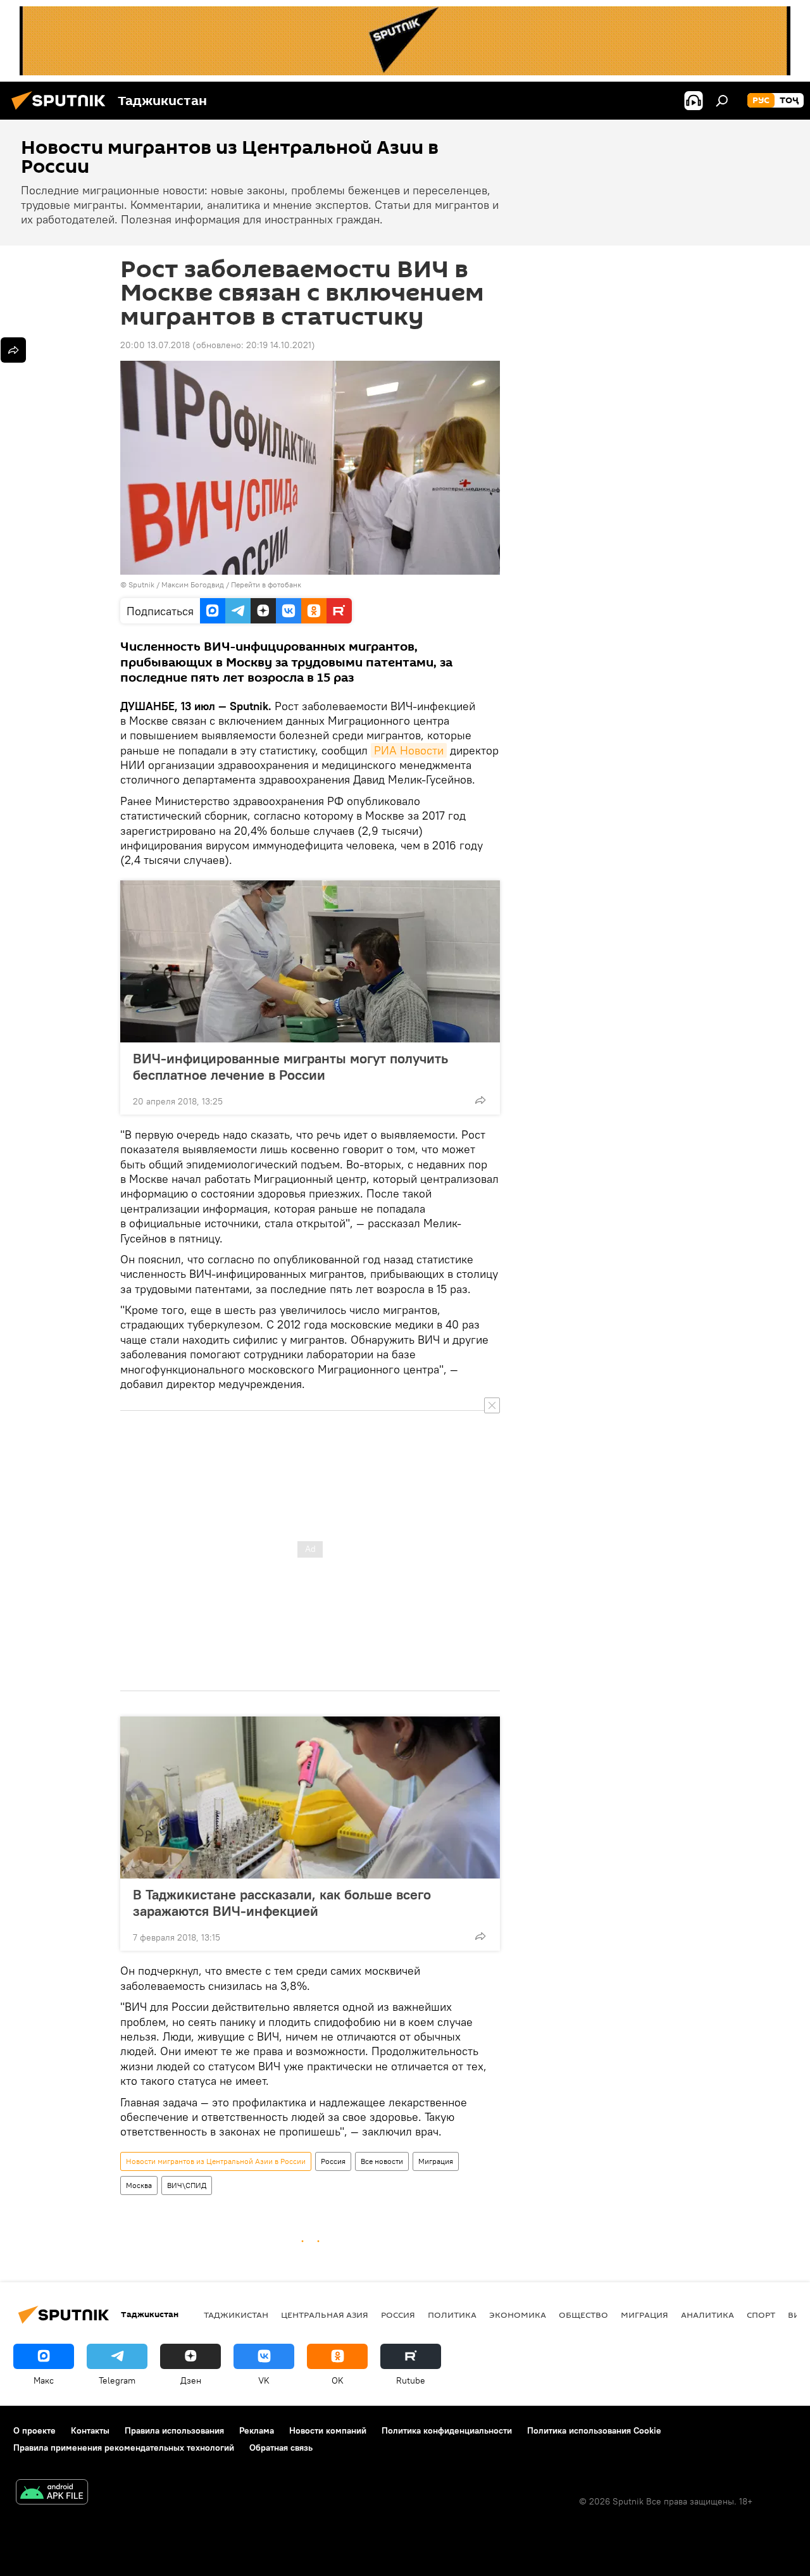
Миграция (436, 2161)
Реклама (257, 2430)
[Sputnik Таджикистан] (62, 111)
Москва (139, 2185)
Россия (333, 2161)
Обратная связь (281, 2448)
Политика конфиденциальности (447, 2430)
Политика (452, 2315)
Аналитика (707, 2315)
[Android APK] (52, 2493)
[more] (480, 1100)
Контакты (90, 2430)
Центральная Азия (325, 2315)
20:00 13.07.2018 (155, 345)
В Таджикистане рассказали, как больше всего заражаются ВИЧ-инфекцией (282, 1903)
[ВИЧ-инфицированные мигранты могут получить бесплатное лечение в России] (310, 961)
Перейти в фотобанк (266, 585)
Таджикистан (236, 2315)
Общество (583, 2315)
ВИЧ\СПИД (187, 2185)
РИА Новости (409, 750)
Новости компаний (328, 2430)
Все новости (382, 2161)
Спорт (761, 2315)
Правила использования (174, 2430)
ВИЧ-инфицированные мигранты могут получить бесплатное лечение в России (290, 1066)
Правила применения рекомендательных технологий (124, 2448)
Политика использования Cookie (594, 2430)
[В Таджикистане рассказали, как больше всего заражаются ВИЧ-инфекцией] (310, 1798)
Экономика (518, 2315)
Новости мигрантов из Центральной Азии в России (216, 2161)
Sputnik (142, 585)
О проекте (34, 2430)
